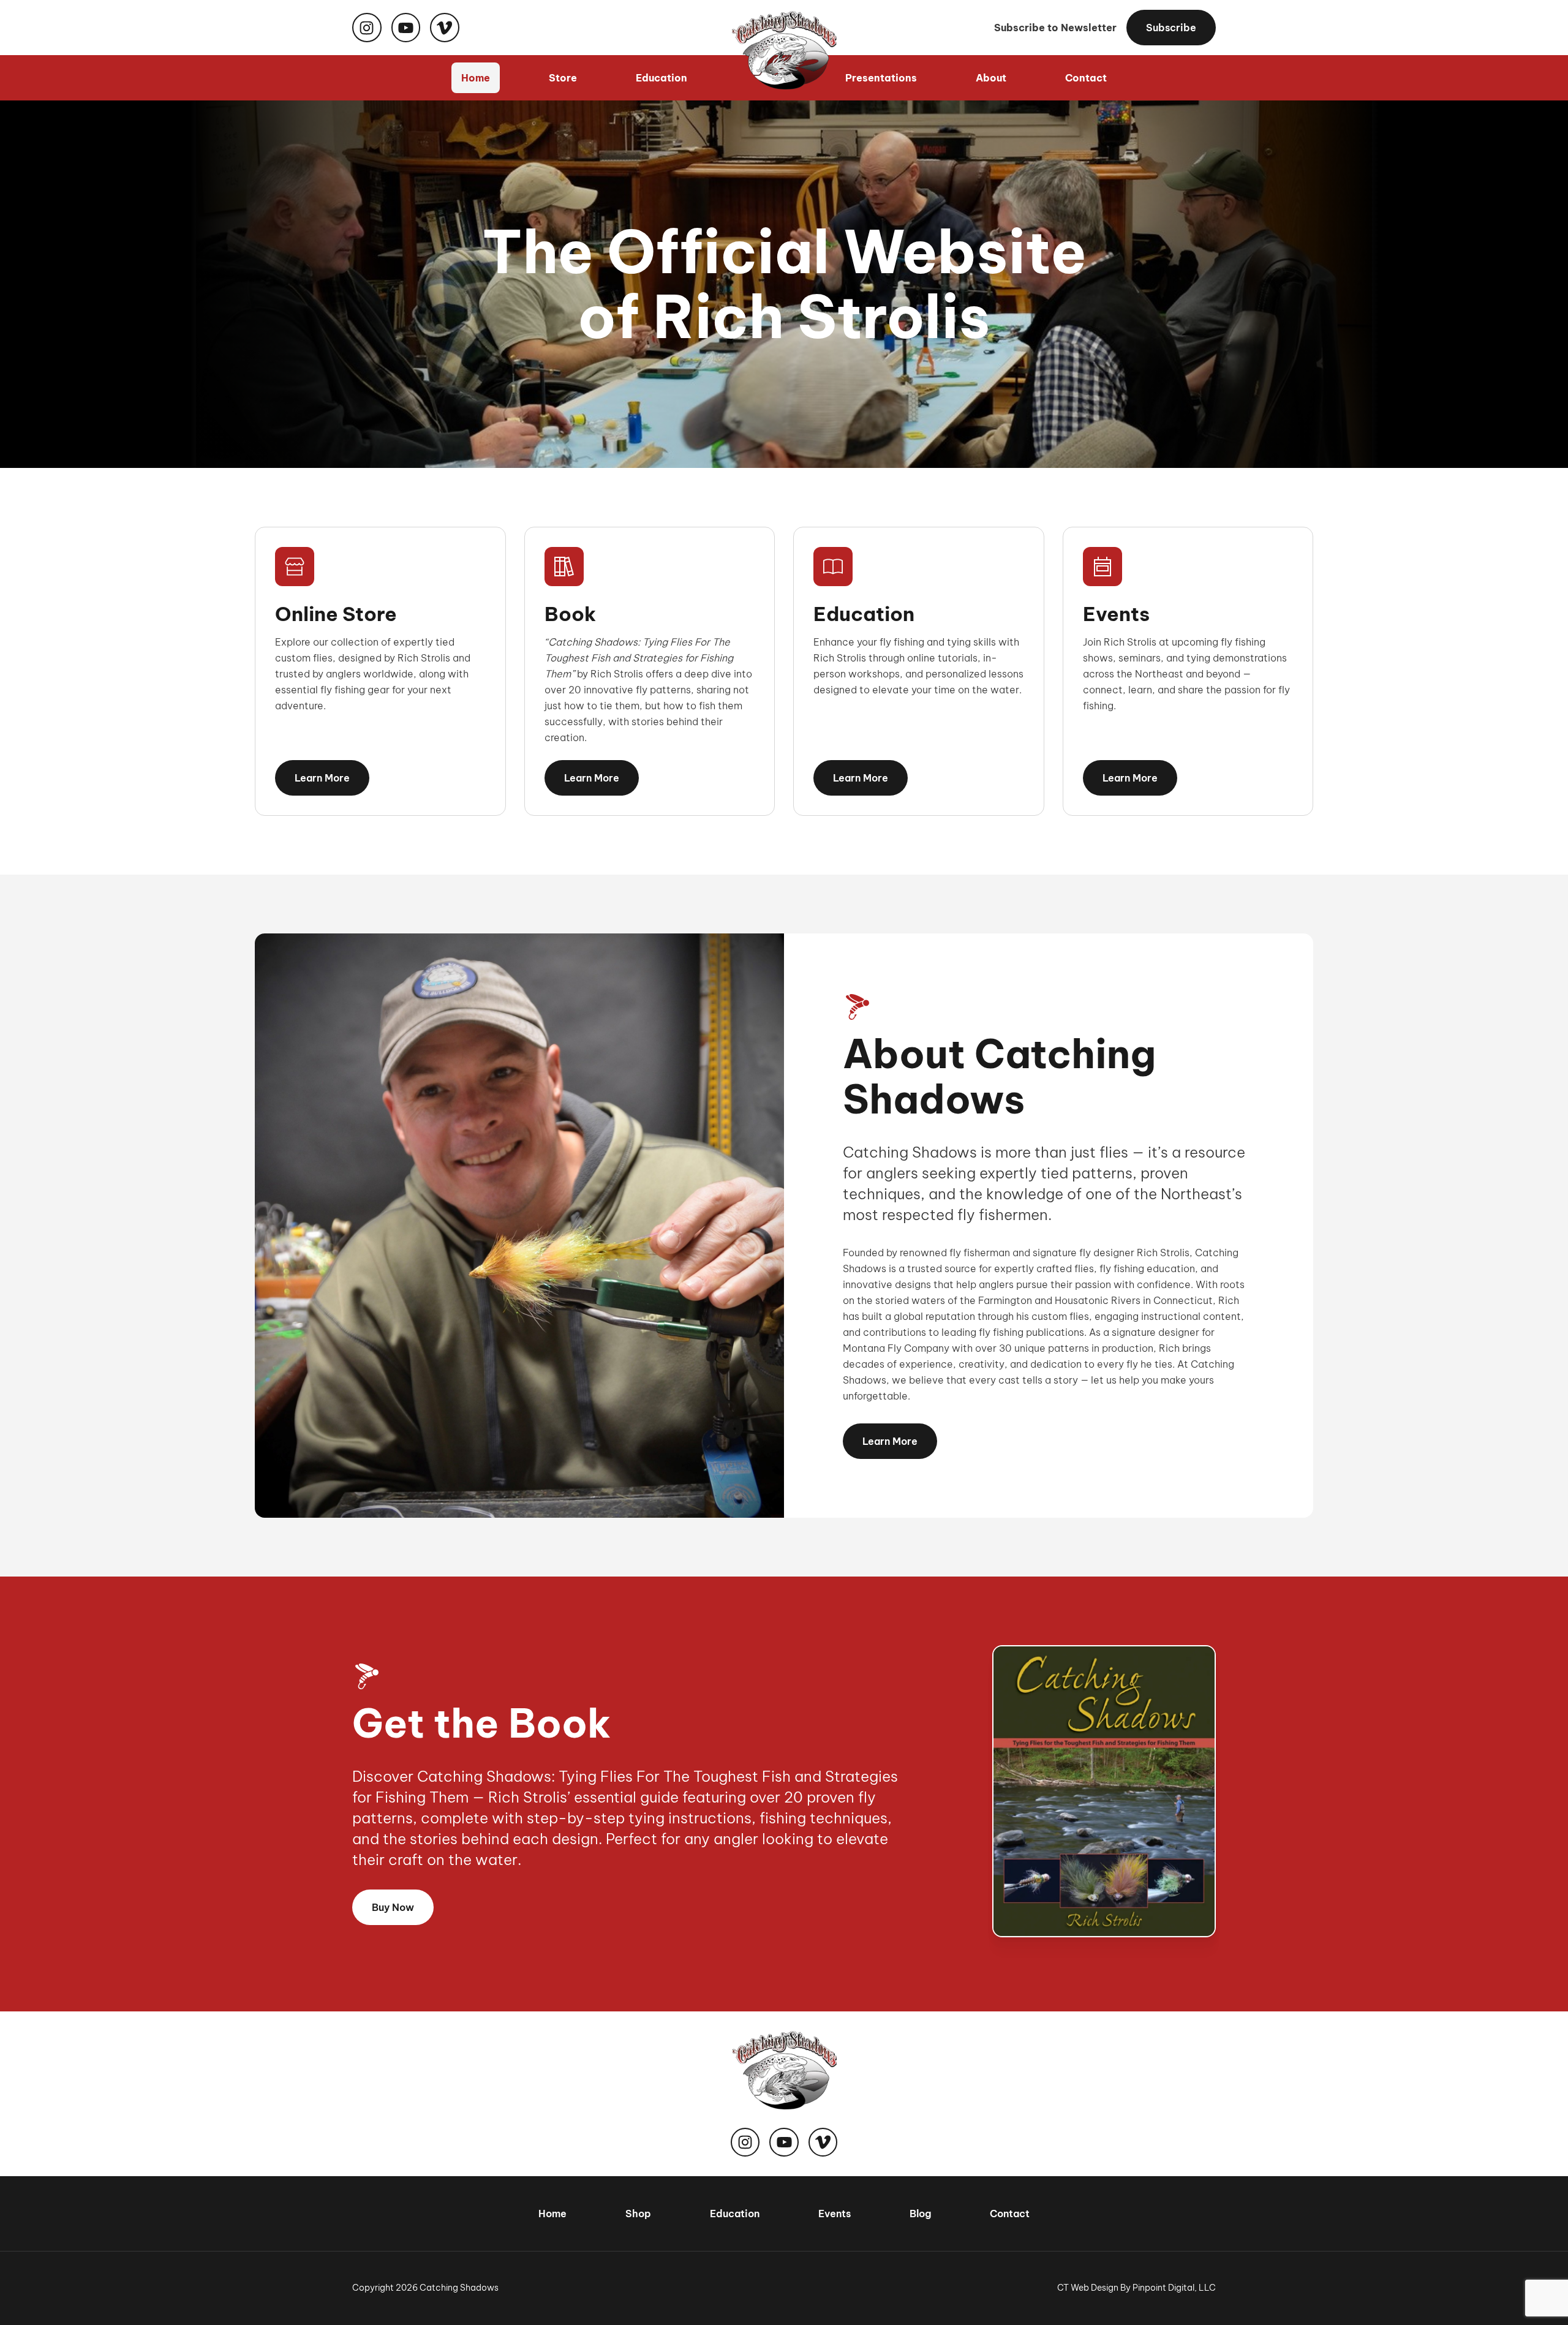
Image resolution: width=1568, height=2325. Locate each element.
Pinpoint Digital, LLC (1174, 2288)
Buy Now (393, 1907)
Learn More (322, 778)
